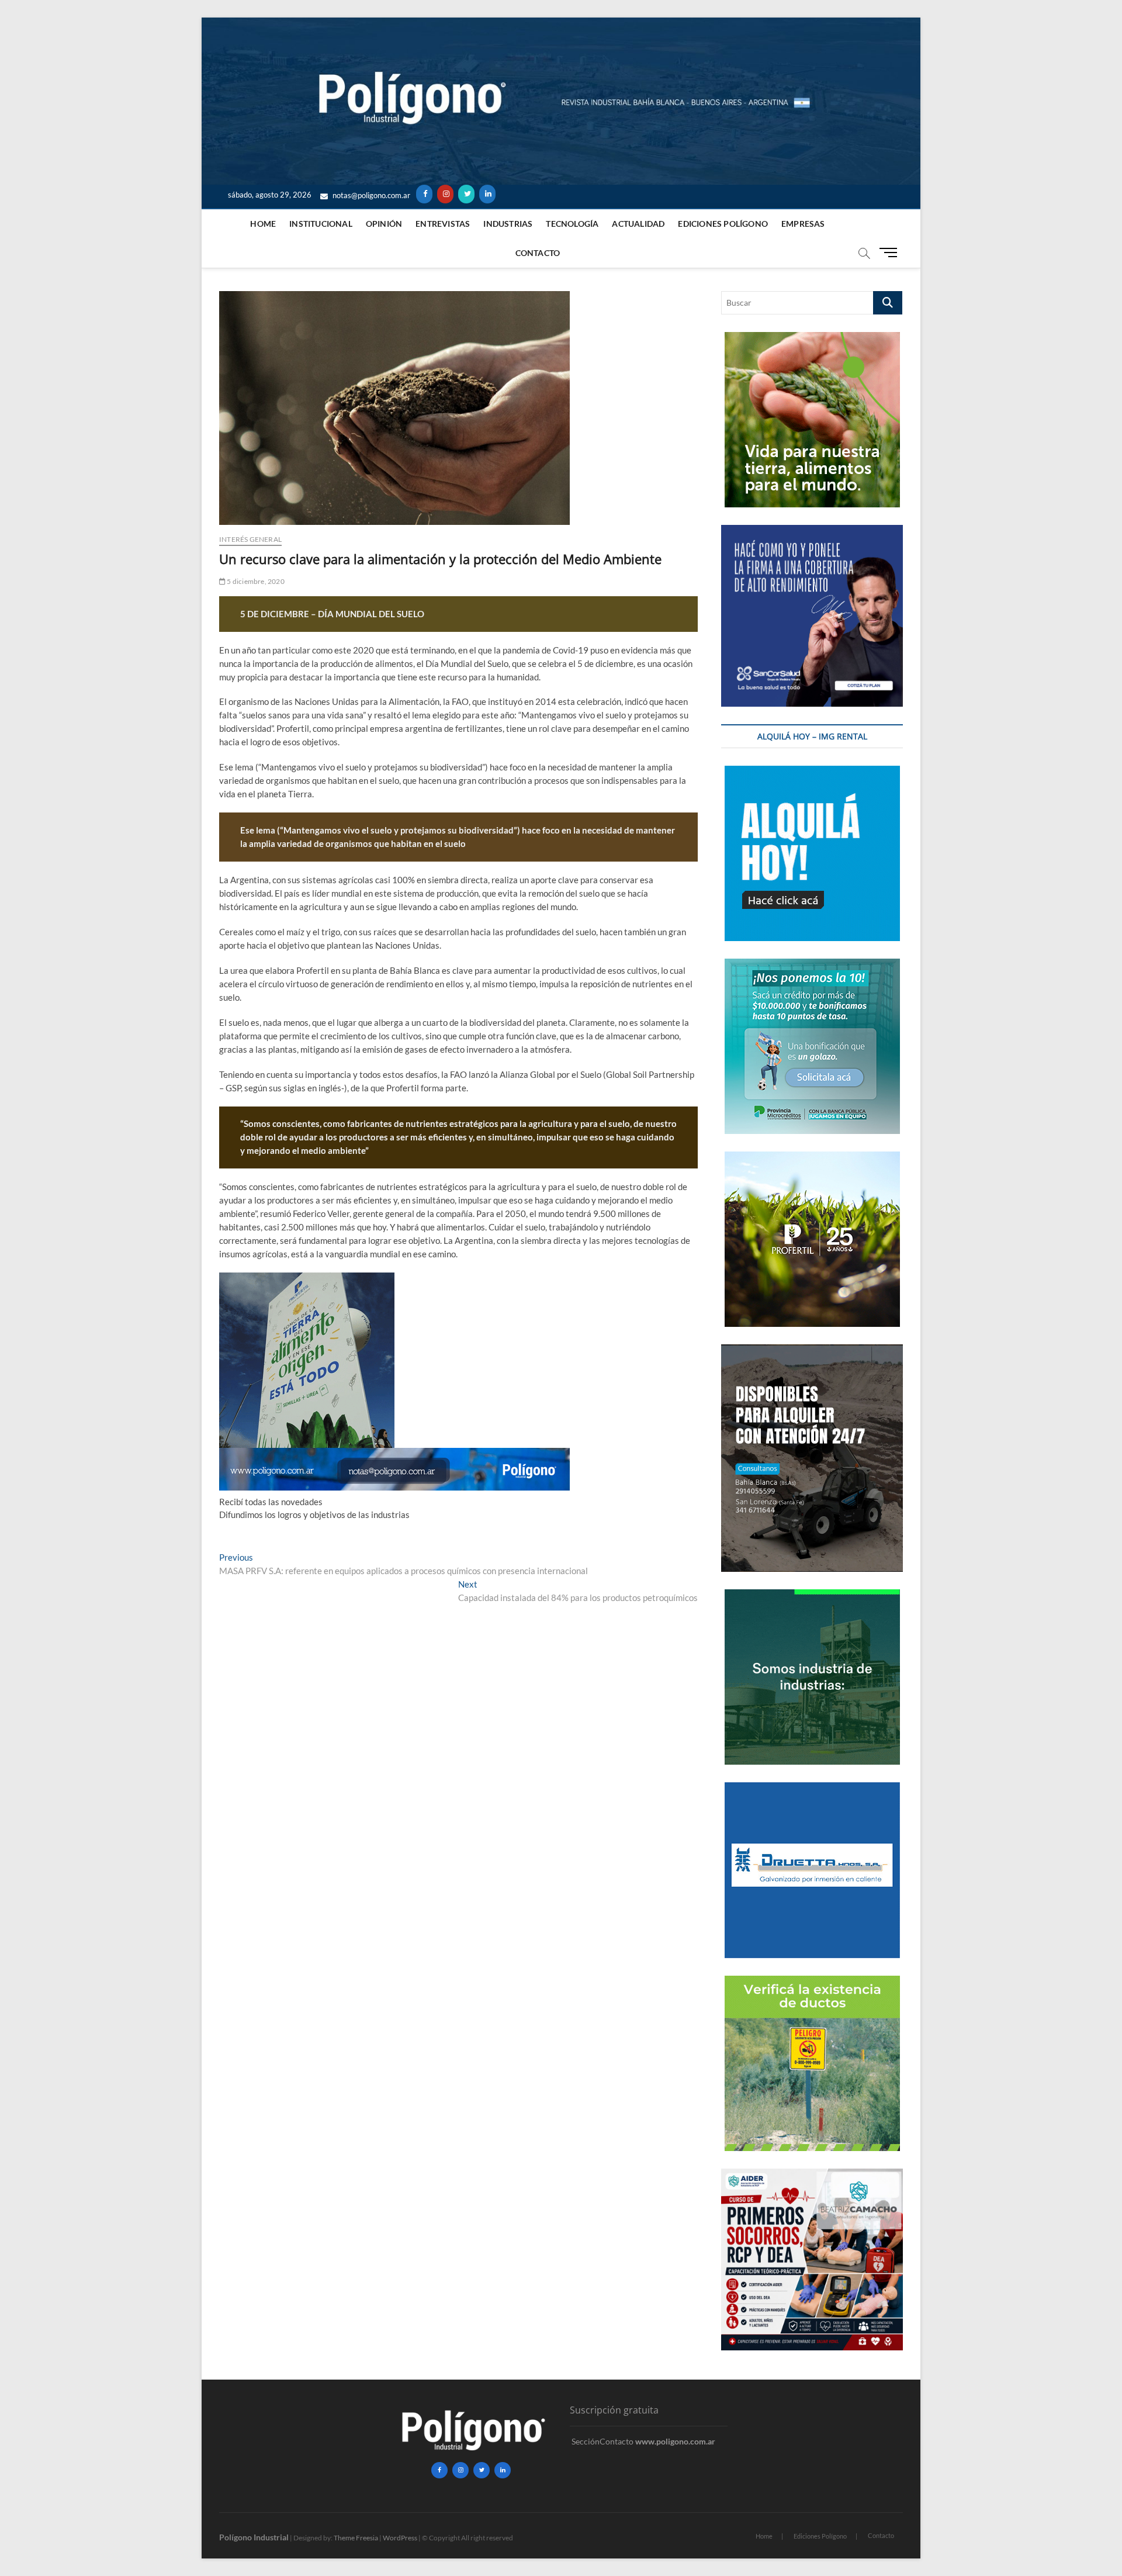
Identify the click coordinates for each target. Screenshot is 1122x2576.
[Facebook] (424, 194)
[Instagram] (445, 194)
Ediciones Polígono (723, 224)
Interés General (250, 539)
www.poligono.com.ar (675, 2441)
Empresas (803, 224)
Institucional (321, 224)
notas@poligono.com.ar (370, 195)
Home (263, 224)
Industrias (508, 224)
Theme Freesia (356, 2538)
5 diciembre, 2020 (255, 581)
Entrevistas (443, 224)
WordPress (400, 2538)
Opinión (384, 224)
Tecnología (572, 224)
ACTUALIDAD (638, 224)
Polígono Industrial (254, 2537)
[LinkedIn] (487, 194)
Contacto (538, 253)
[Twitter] (466, 194)
